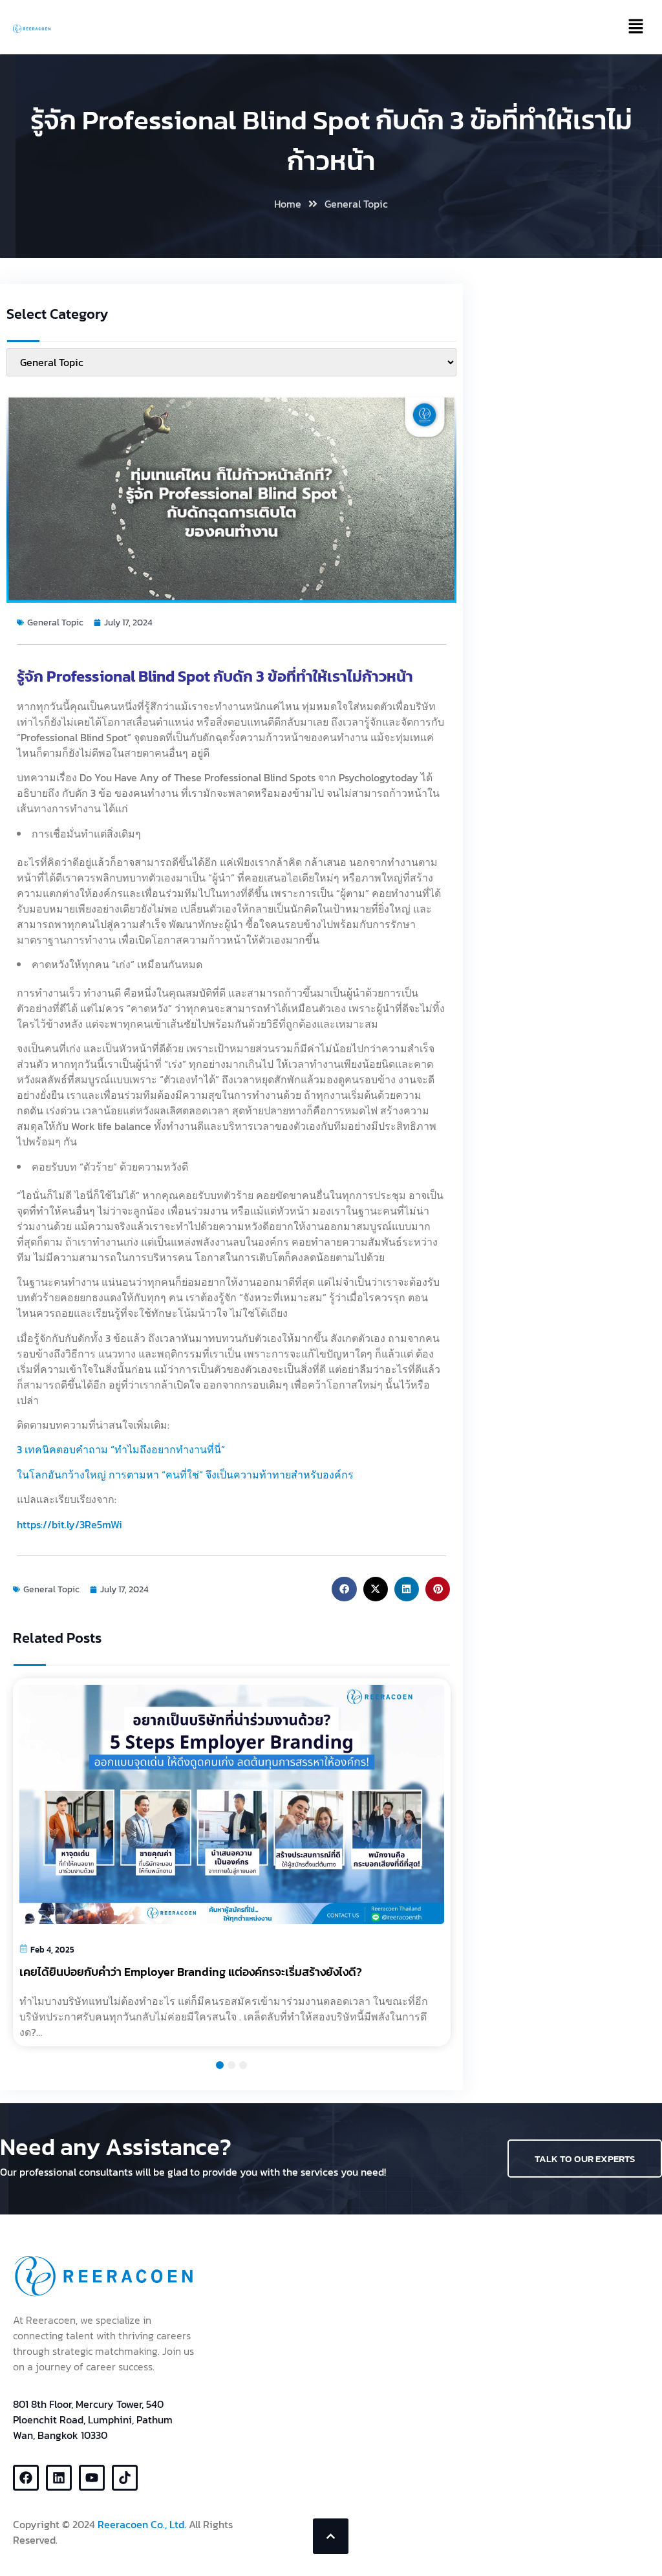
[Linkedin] (59, 2478)
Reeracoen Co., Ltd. (142, 2524)
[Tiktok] (125, 2478)
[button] (344, 1589)
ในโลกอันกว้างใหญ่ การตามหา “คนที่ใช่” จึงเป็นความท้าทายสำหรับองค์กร (185, 1475)
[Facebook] (26, 2478)
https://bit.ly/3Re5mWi (69, 1524)
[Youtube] (92, 2478)
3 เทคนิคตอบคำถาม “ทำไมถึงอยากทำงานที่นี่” (121, 1449)
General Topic (356, 204)
